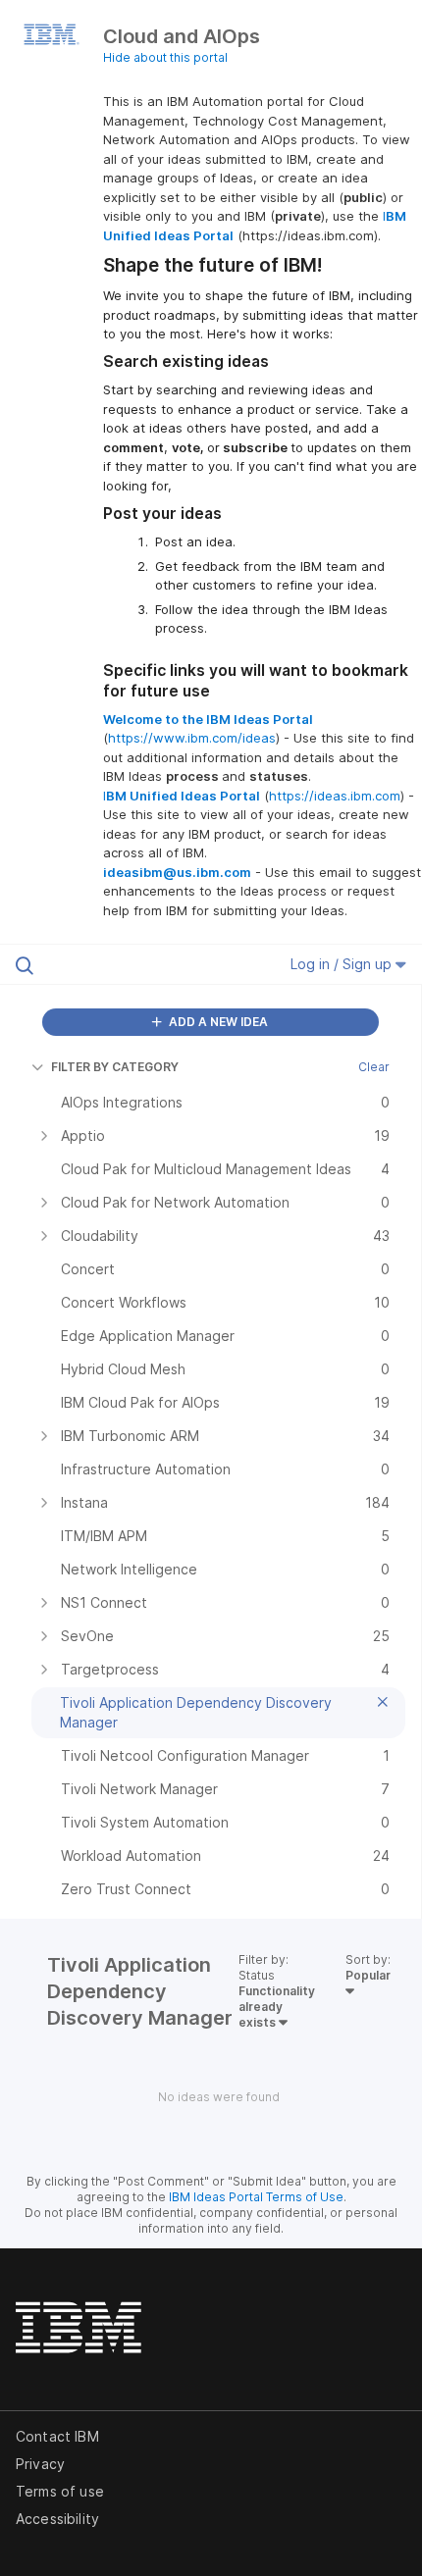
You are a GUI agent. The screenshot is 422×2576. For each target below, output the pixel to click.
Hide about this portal (165, 57)
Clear (374, 1067)
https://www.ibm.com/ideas (192, 738)
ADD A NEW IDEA (217, 1022)
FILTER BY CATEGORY (115, 1067)
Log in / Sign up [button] (343, 964)
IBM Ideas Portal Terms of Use (256, 2197)
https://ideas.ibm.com (335, 796)
